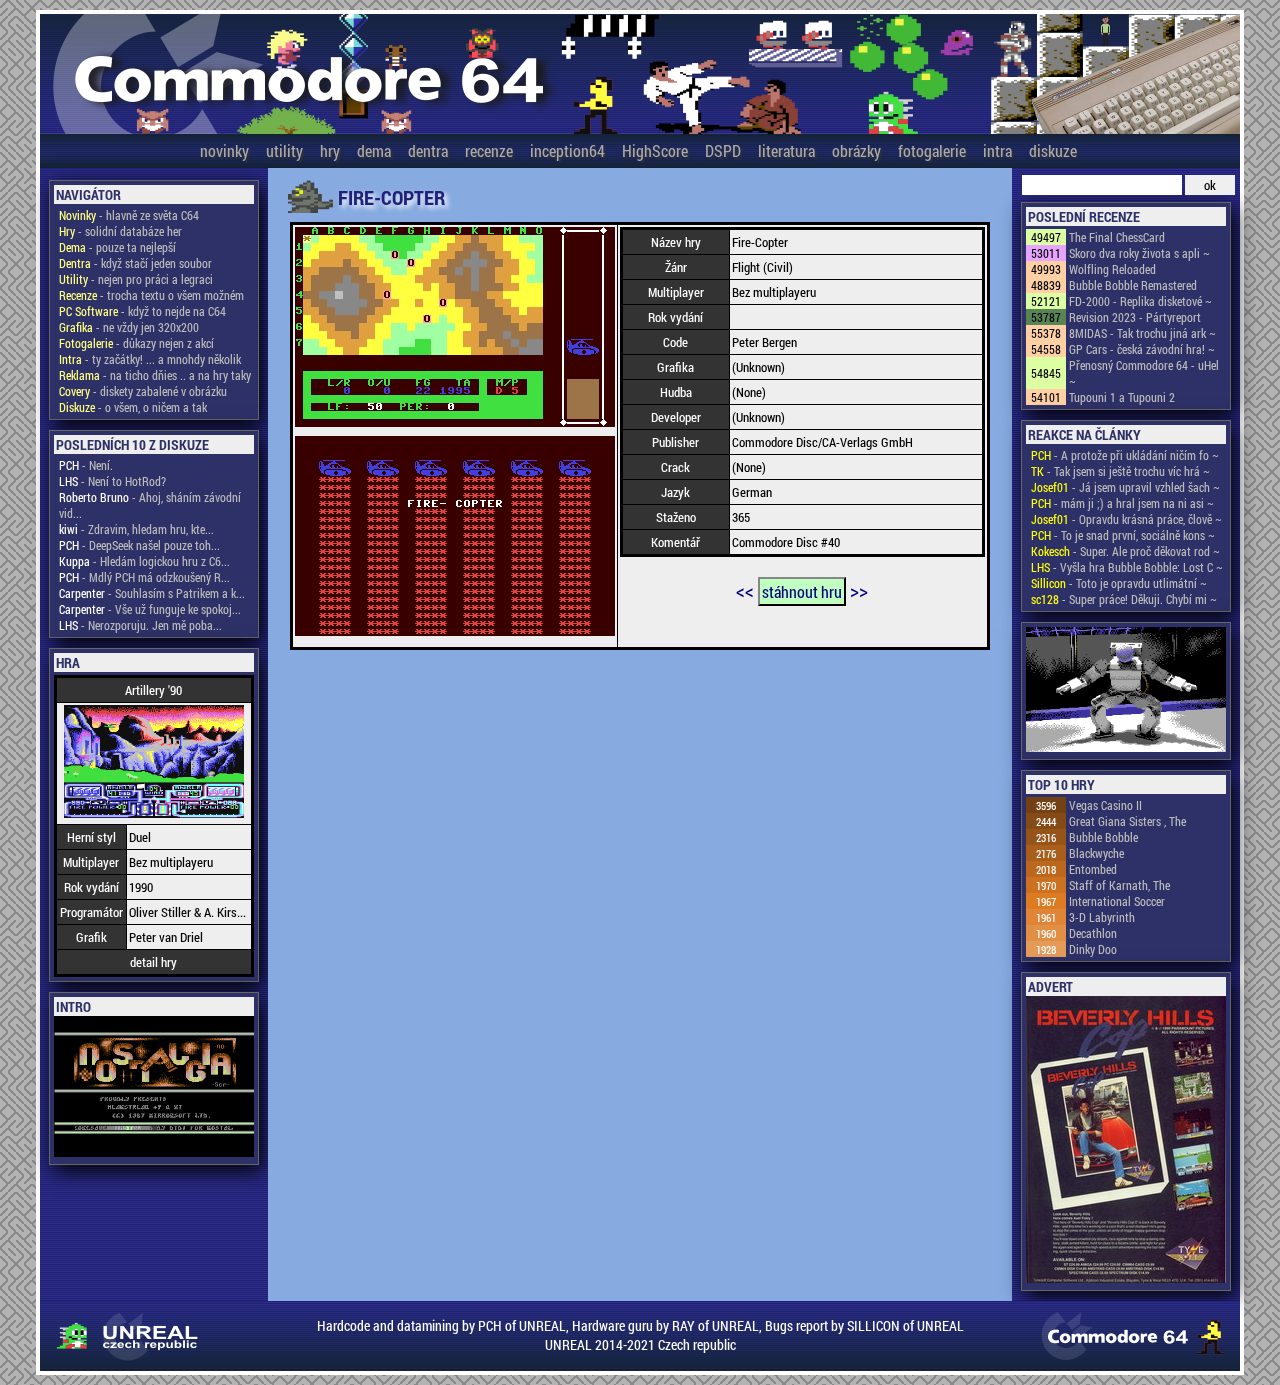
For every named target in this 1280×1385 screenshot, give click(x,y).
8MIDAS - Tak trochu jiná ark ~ (1142, 333)
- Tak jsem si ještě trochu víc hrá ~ (1120, 471)
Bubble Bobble (1103, 837)
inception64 (567, 150)
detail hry (153, 962)
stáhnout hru (802, 591)
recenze (489, 150)
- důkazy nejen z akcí (136, 343)
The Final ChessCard (1117, 237)
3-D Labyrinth (1102, 917)
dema (374, 150)
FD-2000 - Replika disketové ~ (1140, 301)
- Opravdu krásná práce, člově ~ (1126, 519)
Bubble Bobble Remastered (1133, 285)
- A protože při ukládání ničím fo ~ (1125, 455)
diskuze (1053, 150)
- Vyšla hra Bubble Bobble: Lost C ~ (1127, 567)
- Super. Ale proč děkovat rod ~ (1125, 551)
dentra (428, 150)
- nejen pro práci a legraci (136, 279)
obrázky (856, 150)
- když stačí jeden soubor (135, 263)
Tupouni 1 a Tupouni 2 (1122, 397)
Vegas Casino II (1105, 805)
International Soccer (1117, 901)
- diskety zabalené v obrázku (143, 391)
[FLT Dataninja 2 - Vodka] (1126, 691)
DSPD (723, 150)
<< (745, 590)
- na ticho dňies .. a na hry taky (155, 375)
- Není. (86, 465)
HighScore (655, 150)
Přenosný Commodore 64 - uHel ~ (1144, 373)
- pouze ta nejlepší (117, 247)
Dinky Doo (1093, 949)
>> (859, 590)
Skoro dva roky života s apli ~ (1139, 253)
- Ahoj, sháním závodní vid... (150, 505)
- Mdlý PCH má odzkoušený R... (144, 577)
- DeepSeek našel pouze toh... (139, 545)
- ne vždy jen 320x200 (129, 327)
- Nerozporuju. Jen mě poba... (140, 625)
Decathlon (1093, 933)
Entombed (1093, 869)
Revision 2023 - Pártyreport (1135, 317)
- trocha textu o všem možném (151, 295)
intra (997, 150)
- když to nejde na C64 (142, 311)
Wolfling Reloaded (1112, 269)
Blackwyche (1096, 853)
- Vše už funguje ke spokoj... (150, 609)
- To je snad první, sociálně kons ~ (1123, 535)
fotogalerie (932, 150)
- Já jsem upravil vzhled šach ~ (1125, 487)
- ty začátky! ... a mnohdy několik (150, 359)
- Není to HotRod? (112, 481)
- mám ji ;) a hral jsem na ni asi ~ (1122, 503)
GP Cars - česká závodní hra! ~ (1142, 349)
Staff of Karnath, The (1119, 885)
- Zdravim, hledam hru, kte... (136, 529)
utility (284, 150)
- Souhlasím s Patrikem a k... (152, 593)
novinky (224, 150)
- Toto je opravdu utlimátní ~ (1119, 583)
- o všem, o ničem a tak (133, 407)
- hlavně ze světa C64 (129, 215)
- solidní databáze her (120, 231)
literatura (786, 150)
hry (330, 150)
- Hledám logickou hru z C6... (144, 561)
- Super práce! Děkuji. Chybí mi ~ (1124, 599)
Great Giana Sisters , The (1127, 821)
